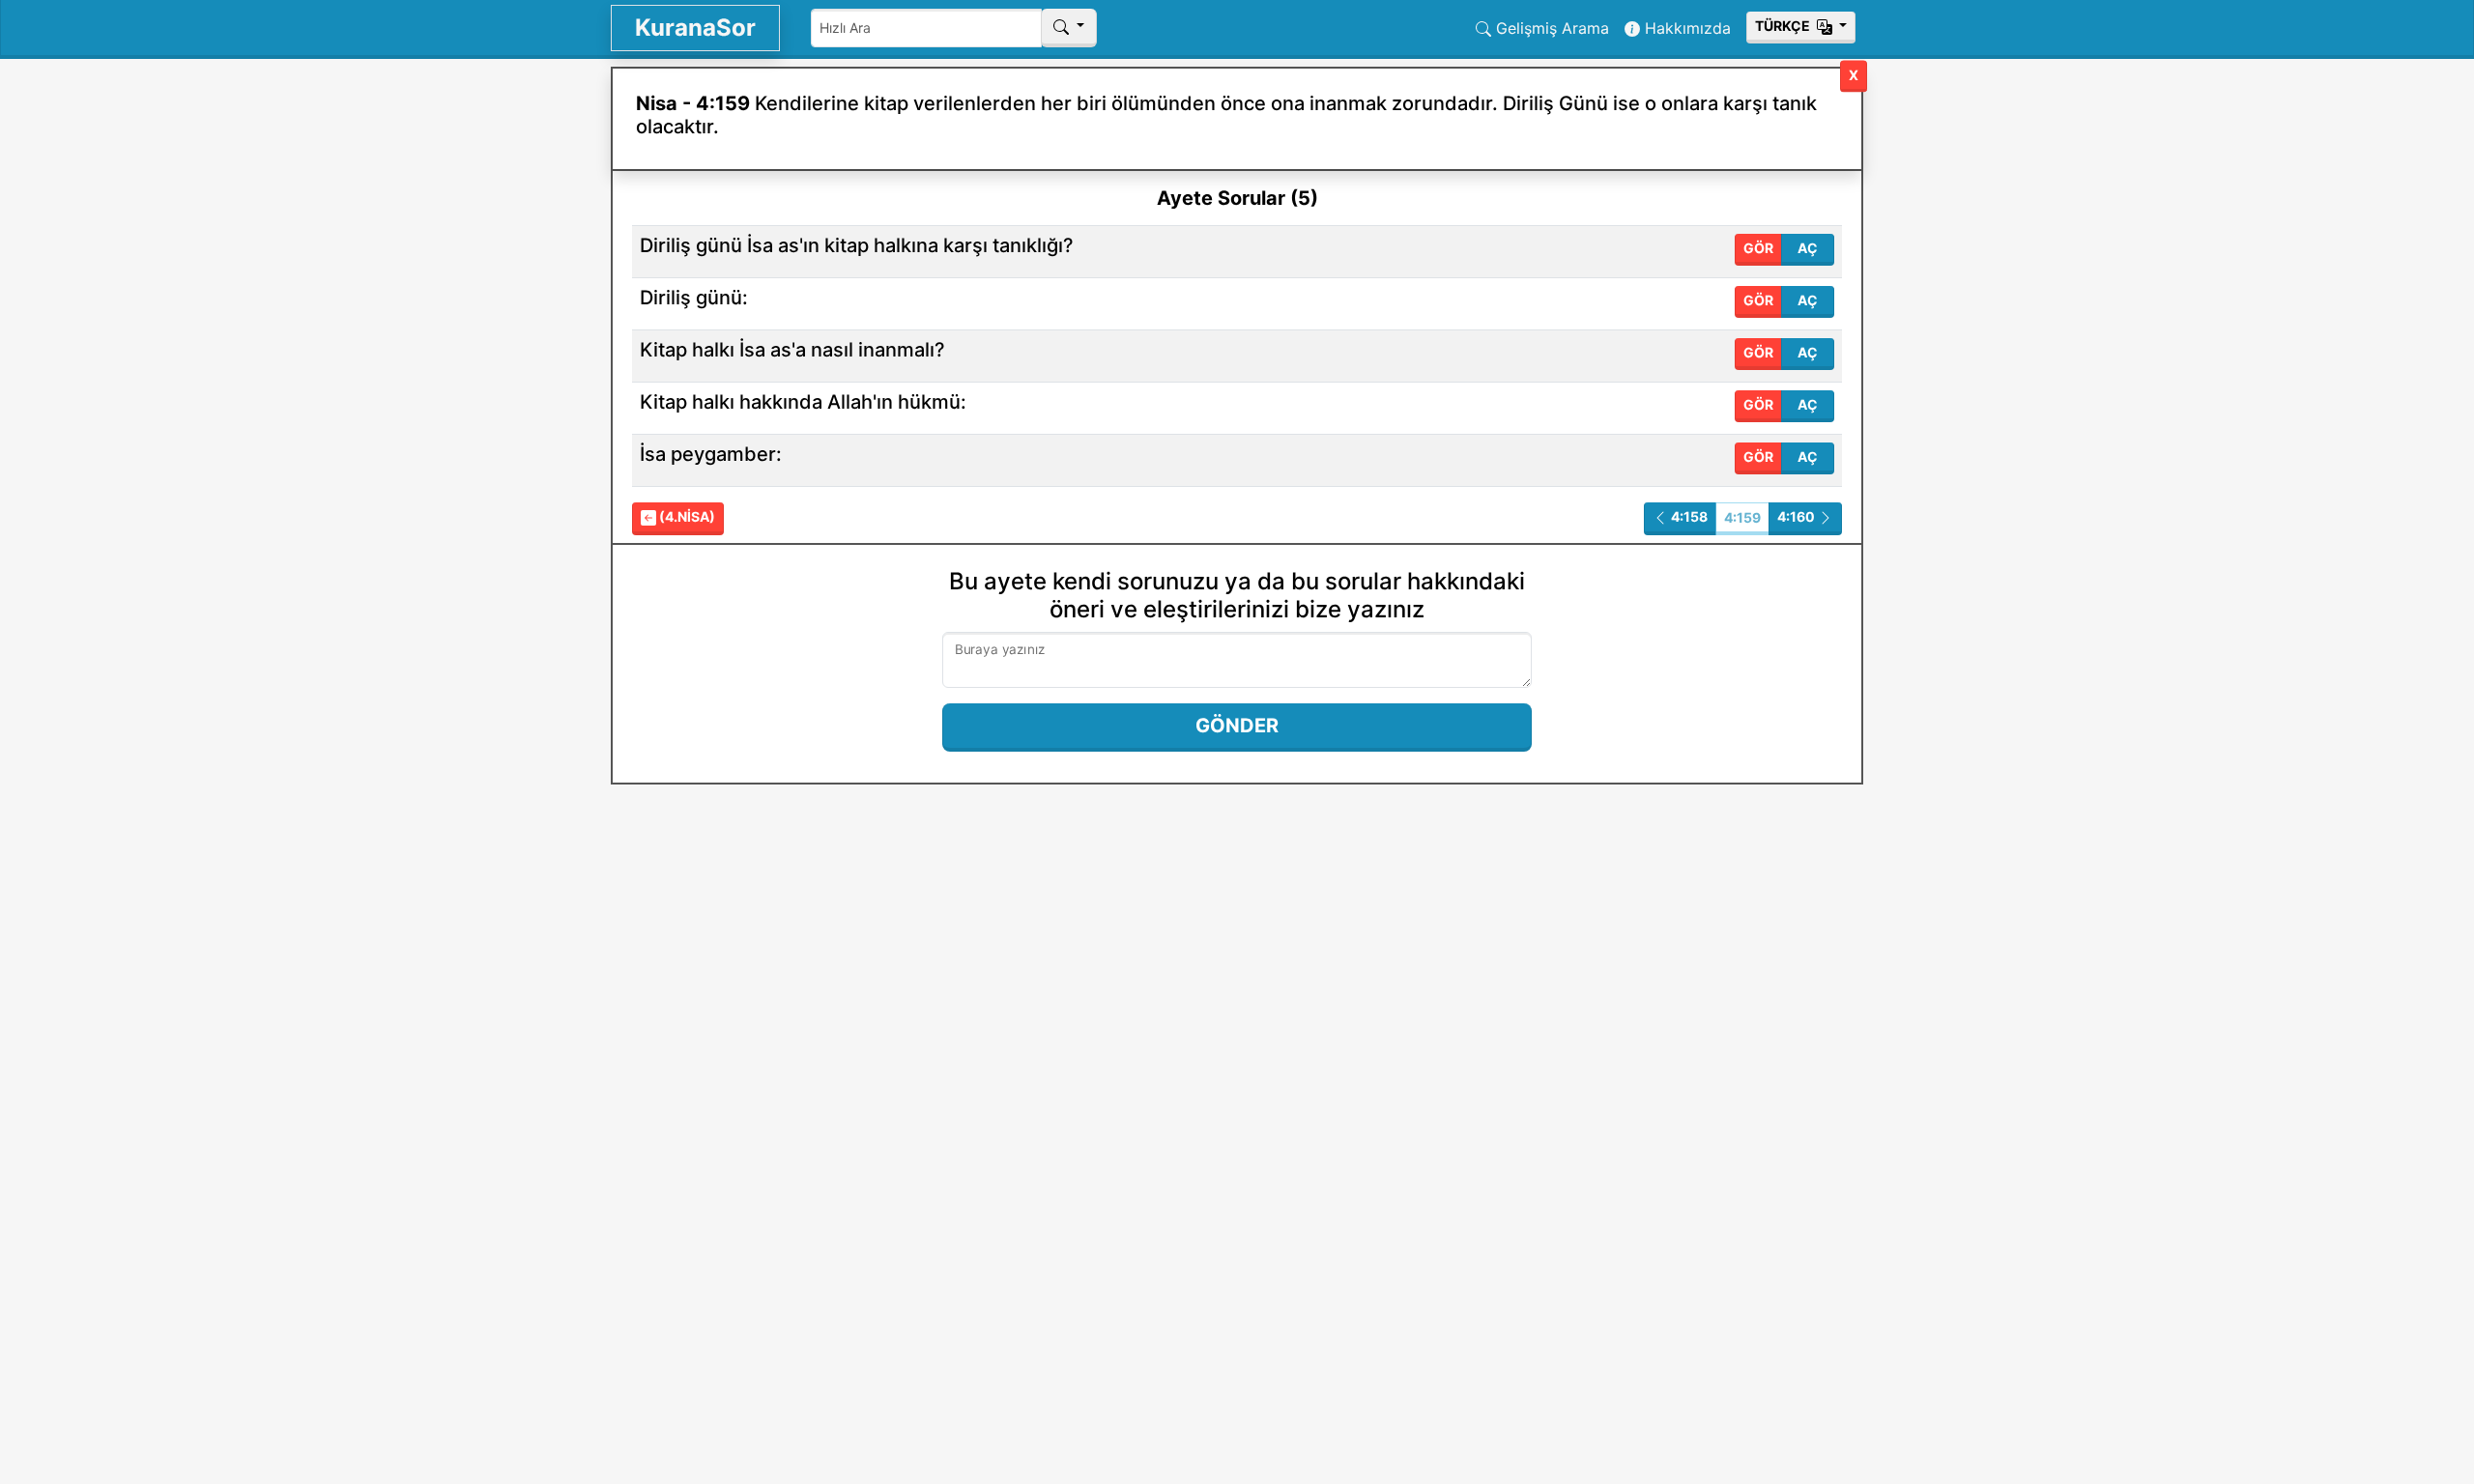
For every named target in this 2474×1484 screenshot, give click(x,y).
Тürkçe (1784, 26)
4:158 (1688, 516)
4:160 (1798, 516)
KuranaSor (695, 28)
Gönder (1237, 726)
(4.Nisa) (686, 516)
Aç (1808, 248)
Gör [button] (1758, 248)
